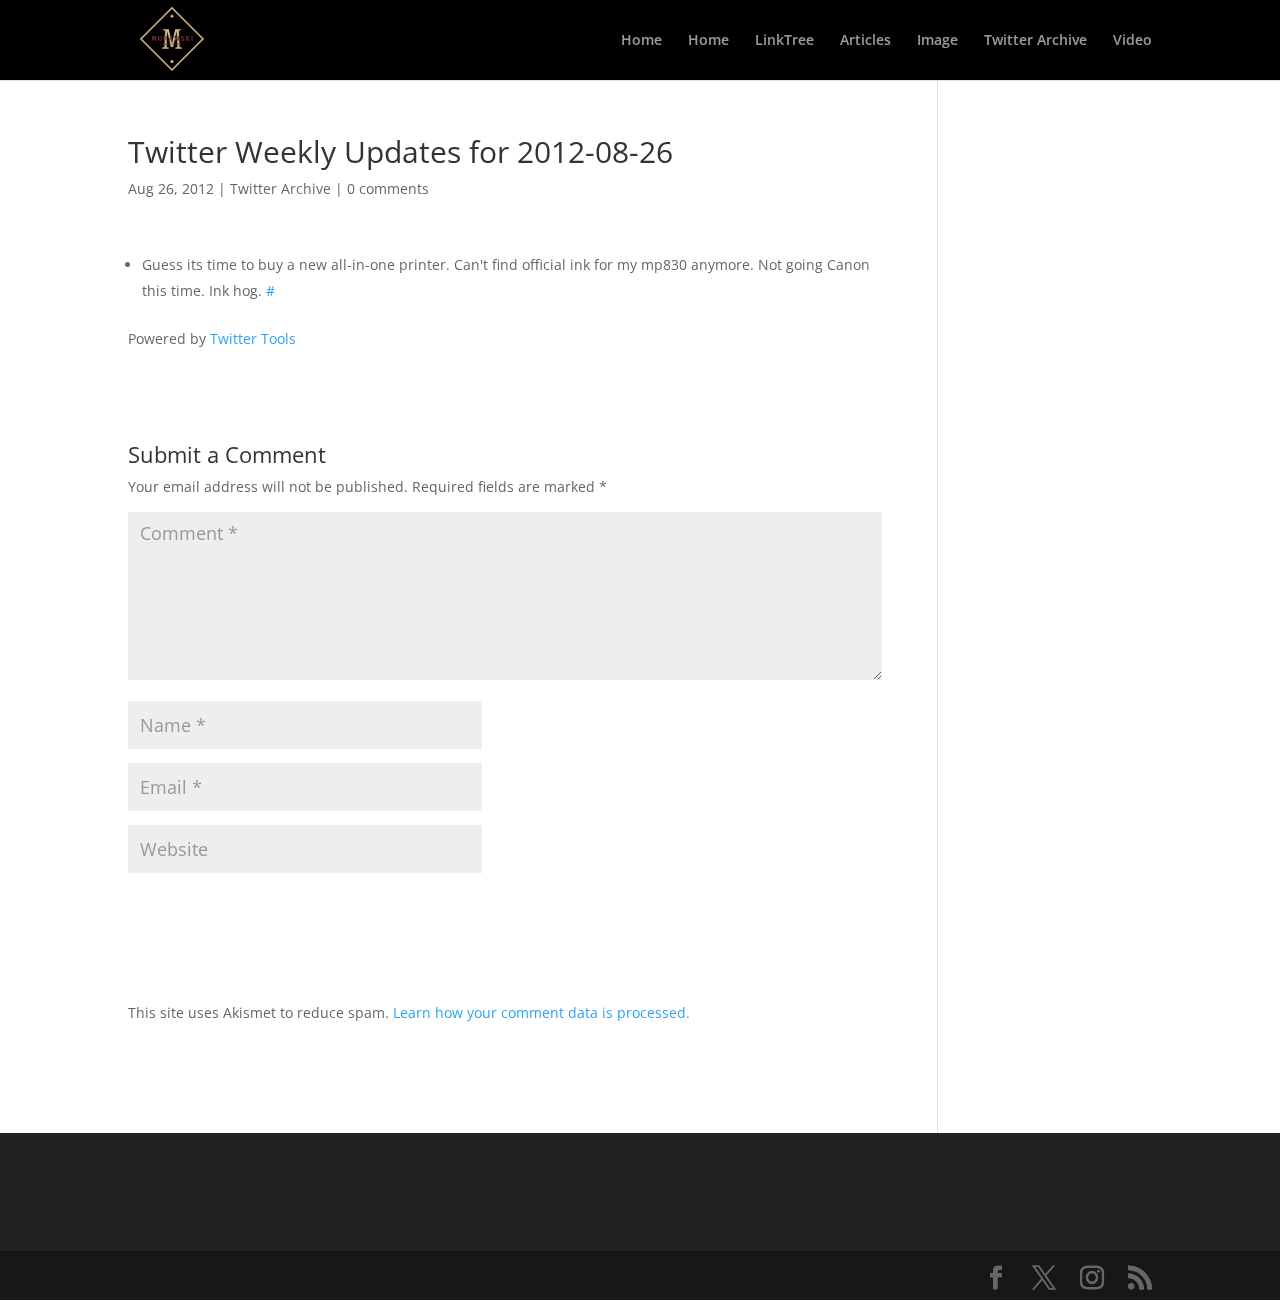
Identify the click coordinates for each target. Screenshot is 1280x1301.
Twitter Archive (1035, 41)
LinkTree (784, 41)
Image (937, 41)
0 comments (388, 188)
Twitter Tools (253, 338)
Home (641, 41)
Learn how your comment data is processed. (541, 1012)
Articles (865, 41)
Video (1132, 41)
